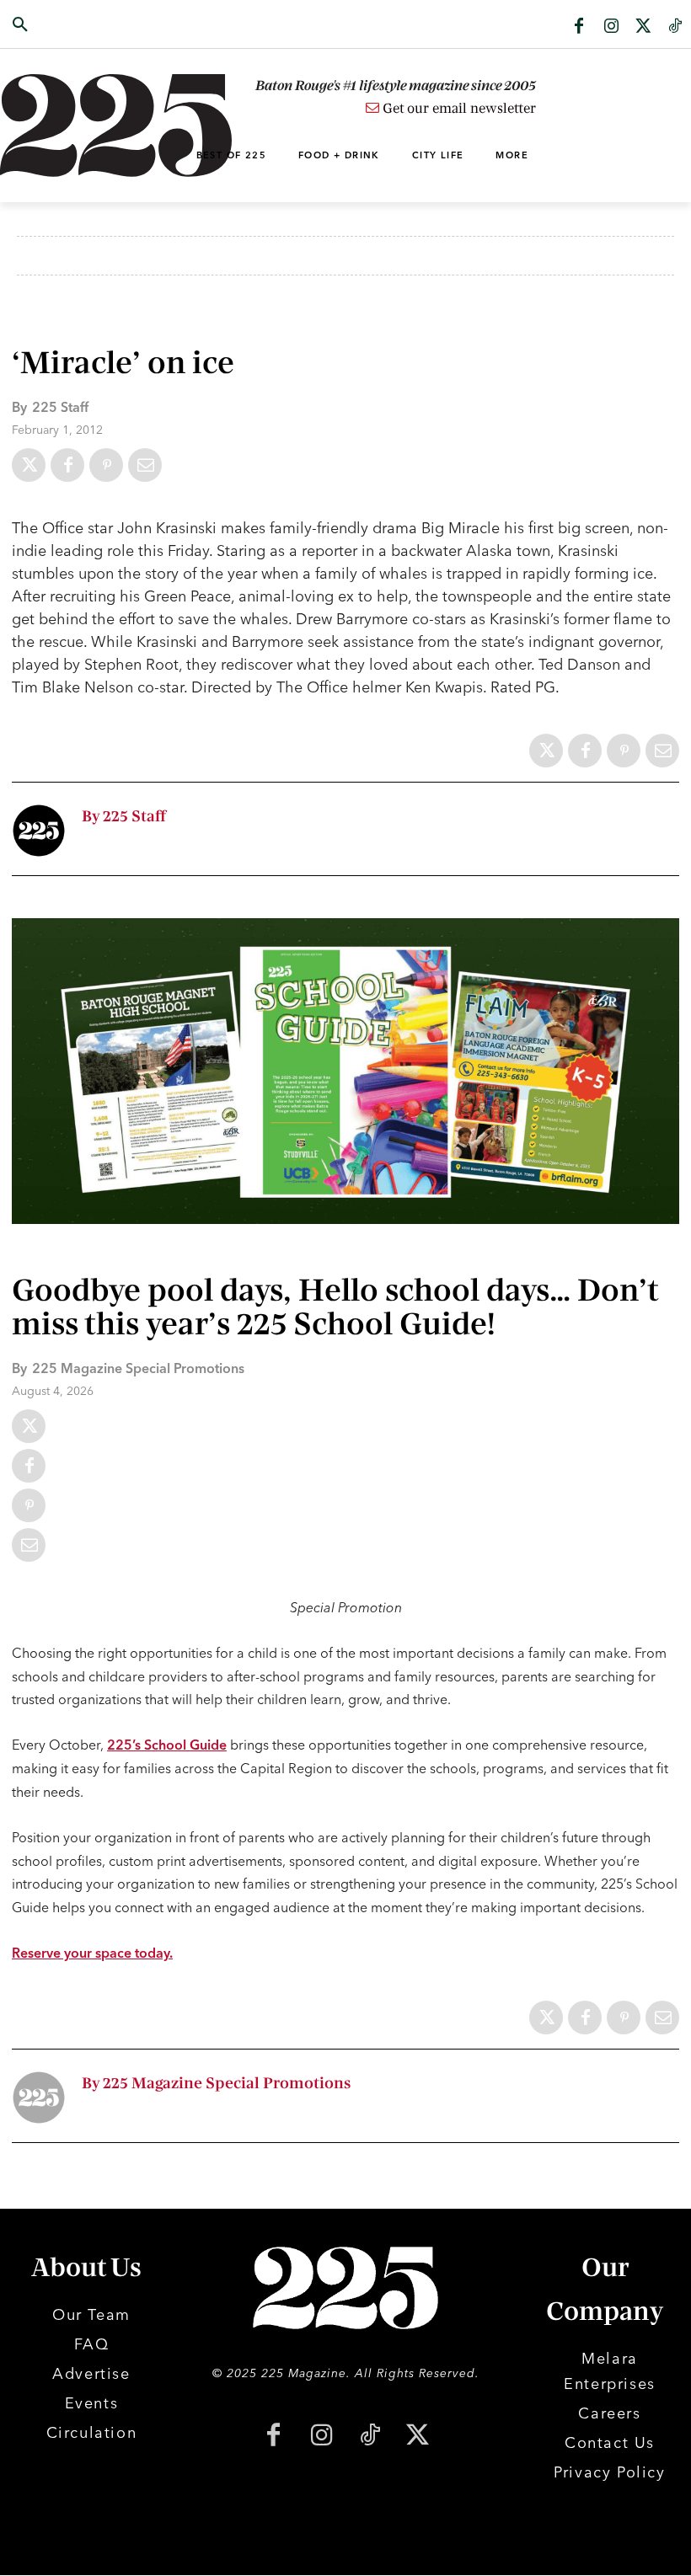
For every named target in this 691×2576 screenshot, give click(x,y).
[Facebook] (579, 27)
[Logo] (69, 126)
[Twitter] (643, 27)
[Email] (145, 465)
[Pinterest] (106, 465)
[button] (69, 25)
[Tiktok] (675, 27)
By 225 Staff (124, 817)
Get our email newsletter (458, 109)
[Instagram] (611, 27)
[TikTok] (370, 2437)
